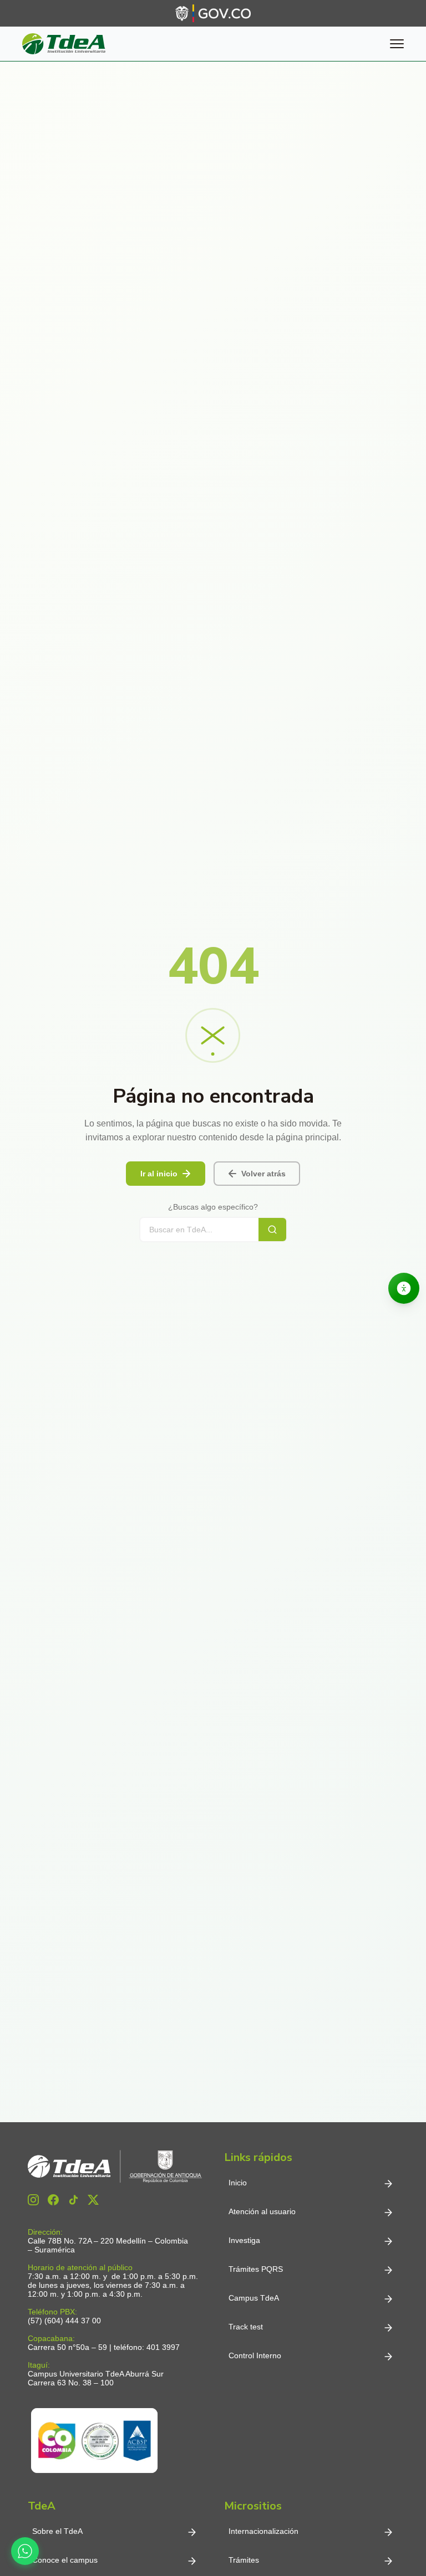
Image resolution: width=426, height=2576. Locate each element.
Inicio (238, 2183)
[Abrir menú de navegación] (397, 44)
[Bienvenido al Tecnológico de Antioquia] (115, 2167)
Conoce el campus (65, 2560)
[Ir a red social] (33, 2200)
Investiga (244, 2240)
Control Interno (255, 2355)
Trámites (244, 2560)
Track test (246, 2327)
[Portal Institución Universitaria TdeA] (64, 44)
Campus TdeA (254, 2298)
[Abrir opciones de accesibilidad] (404, 1288)
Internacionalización (263, 2531)
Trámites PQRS (256, 2269)
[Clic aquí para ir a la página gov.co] (213, 13)
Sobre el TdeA (57, 2531)
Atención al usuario (262, 2211)
